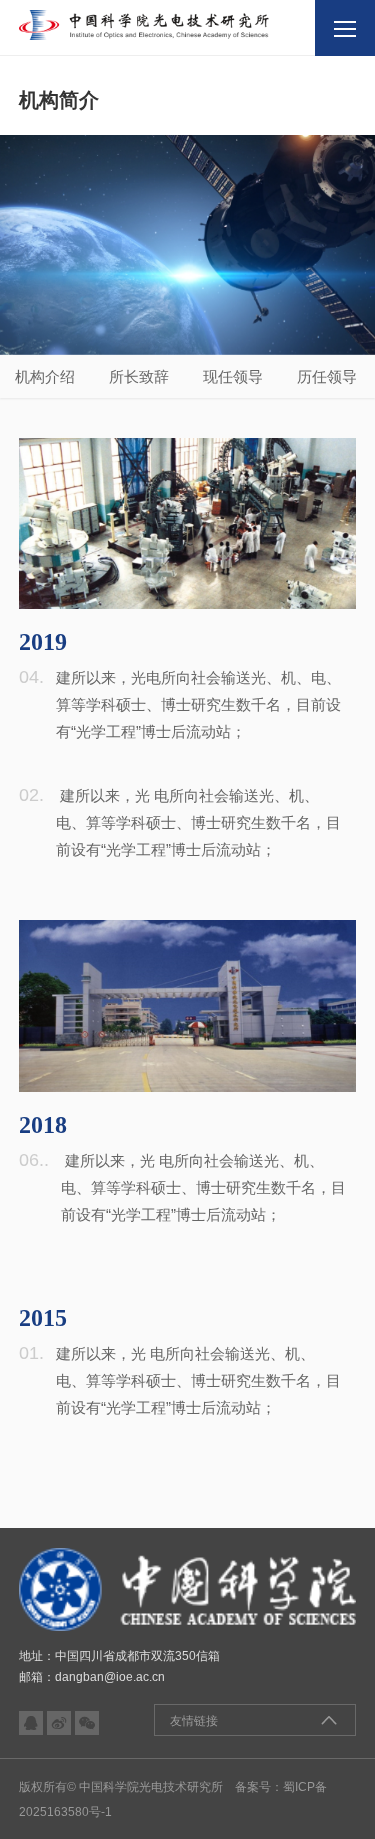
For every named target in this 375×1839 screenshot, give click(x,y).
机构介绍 (45, 376)
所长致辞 (139, 376)
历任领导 (327, 376)
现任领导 (233, 376)
